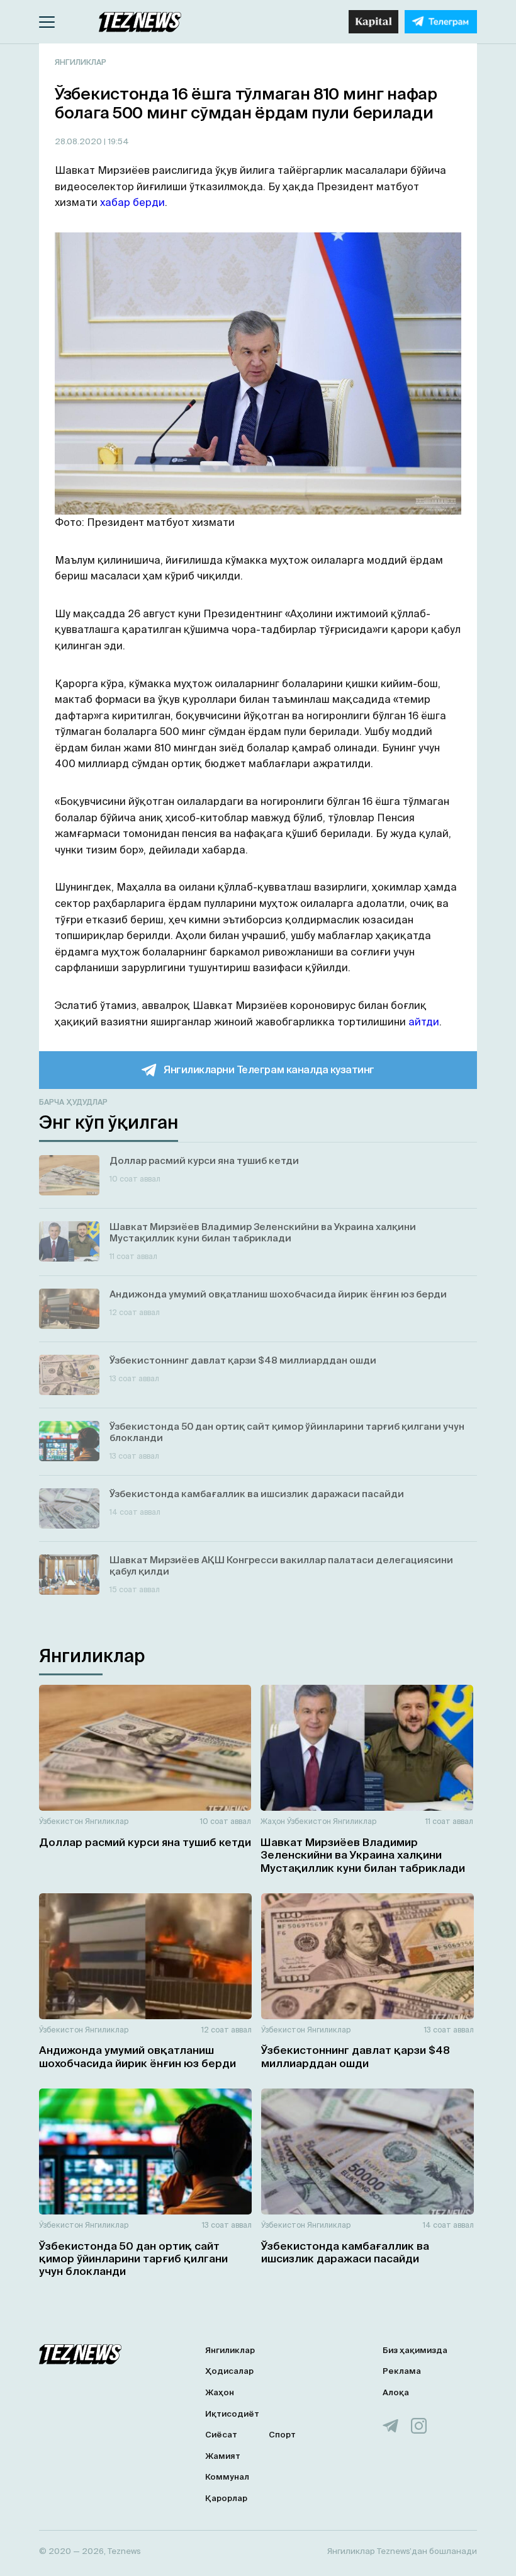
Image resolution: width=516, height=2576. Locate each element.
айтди (424, 1022)
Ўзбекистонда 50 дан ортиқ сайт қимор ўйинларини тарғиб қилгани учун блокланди (133, 2259)
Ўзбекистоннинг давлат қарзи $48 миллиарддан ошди (356, 2056)
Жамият (223, 2456)
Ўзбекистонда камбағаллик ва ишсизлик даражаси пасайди (345, 2252)
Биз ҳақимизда (415, 2350)
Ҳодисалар (229, 2371)
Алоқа (396, 2392)
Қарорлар (226, 2498)
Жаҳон (273, 1821)
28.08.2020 (79, 141)
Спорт (282, 2435)
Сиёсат (221, 2435)
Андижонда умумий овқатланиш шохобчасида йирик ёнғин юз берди (137, 2056)
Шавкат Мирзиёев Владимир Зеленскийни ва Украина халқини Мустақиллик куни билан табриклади (363, 1855)
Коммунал (227, 2477)
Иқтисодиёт (232, 2414)
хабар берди (132, 202)
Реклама (402, 2371)
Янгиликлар (81, 62)
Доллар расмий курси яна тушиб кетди (145, 1842)
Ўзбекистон (61, 1821)
